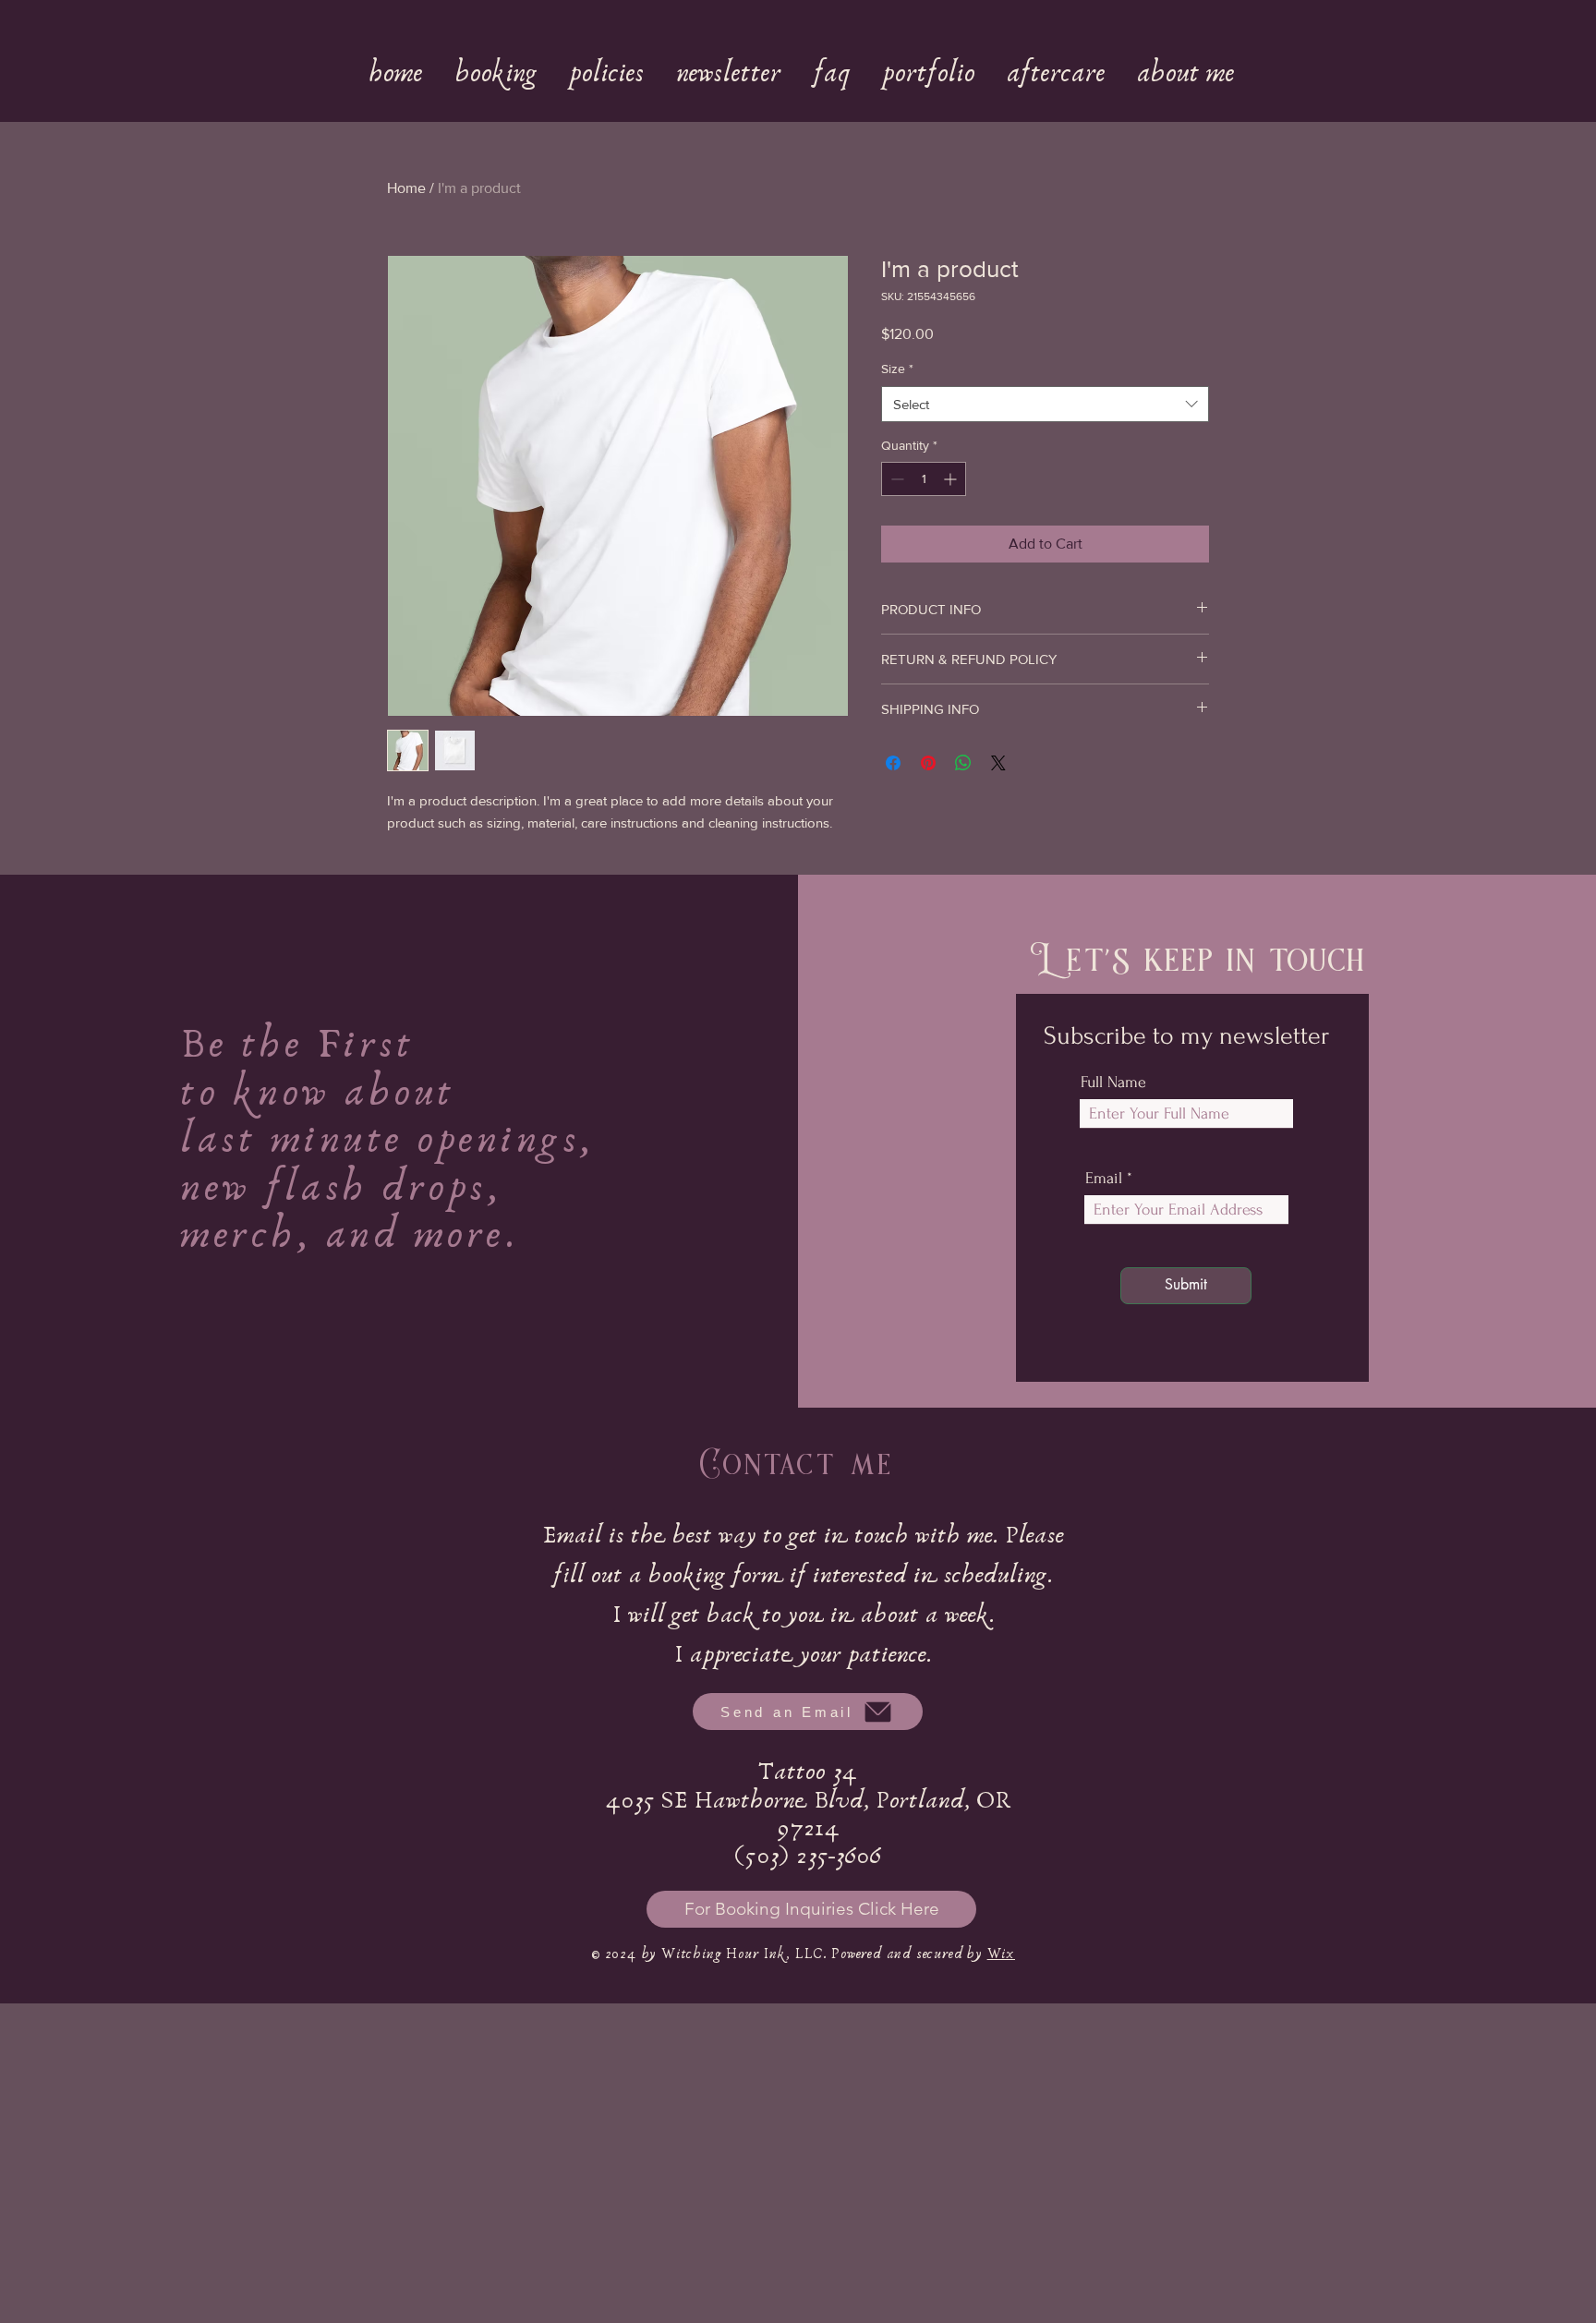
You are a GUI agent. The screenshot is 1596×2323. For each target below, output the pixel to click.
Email (1104, 1179)
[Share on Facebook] (893, 763)
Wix (1001, 1954)
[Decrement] (895, 479)
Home (406, 188)
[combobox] (1045, 404)
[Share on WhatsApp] (963, 763)
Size (897, 369)
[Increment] (952, 479)
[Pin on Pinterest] (928, 763)
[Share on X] (998, 763)
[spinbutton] (924, 479)
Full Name (1113, 1083)
